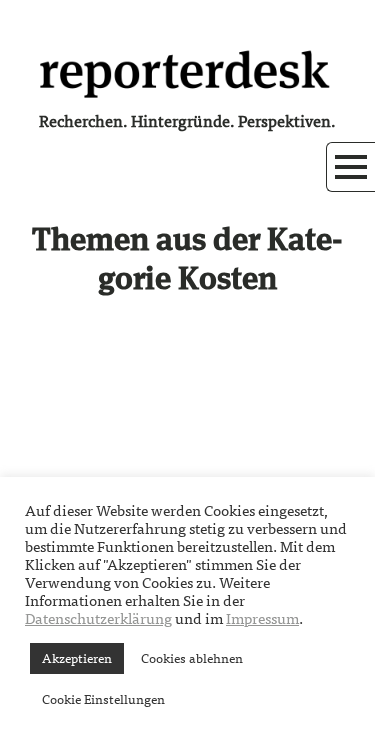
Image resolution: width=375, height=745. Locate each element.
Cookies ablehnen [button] (192, 658)
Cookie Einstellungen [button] (103, 699)
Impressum (262, 619)
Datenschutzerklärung (98, 619)
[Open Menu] (351, 167)
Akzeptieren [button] (77, 658)
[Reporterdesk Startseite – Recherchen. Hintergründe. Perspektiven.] (188, 72)
